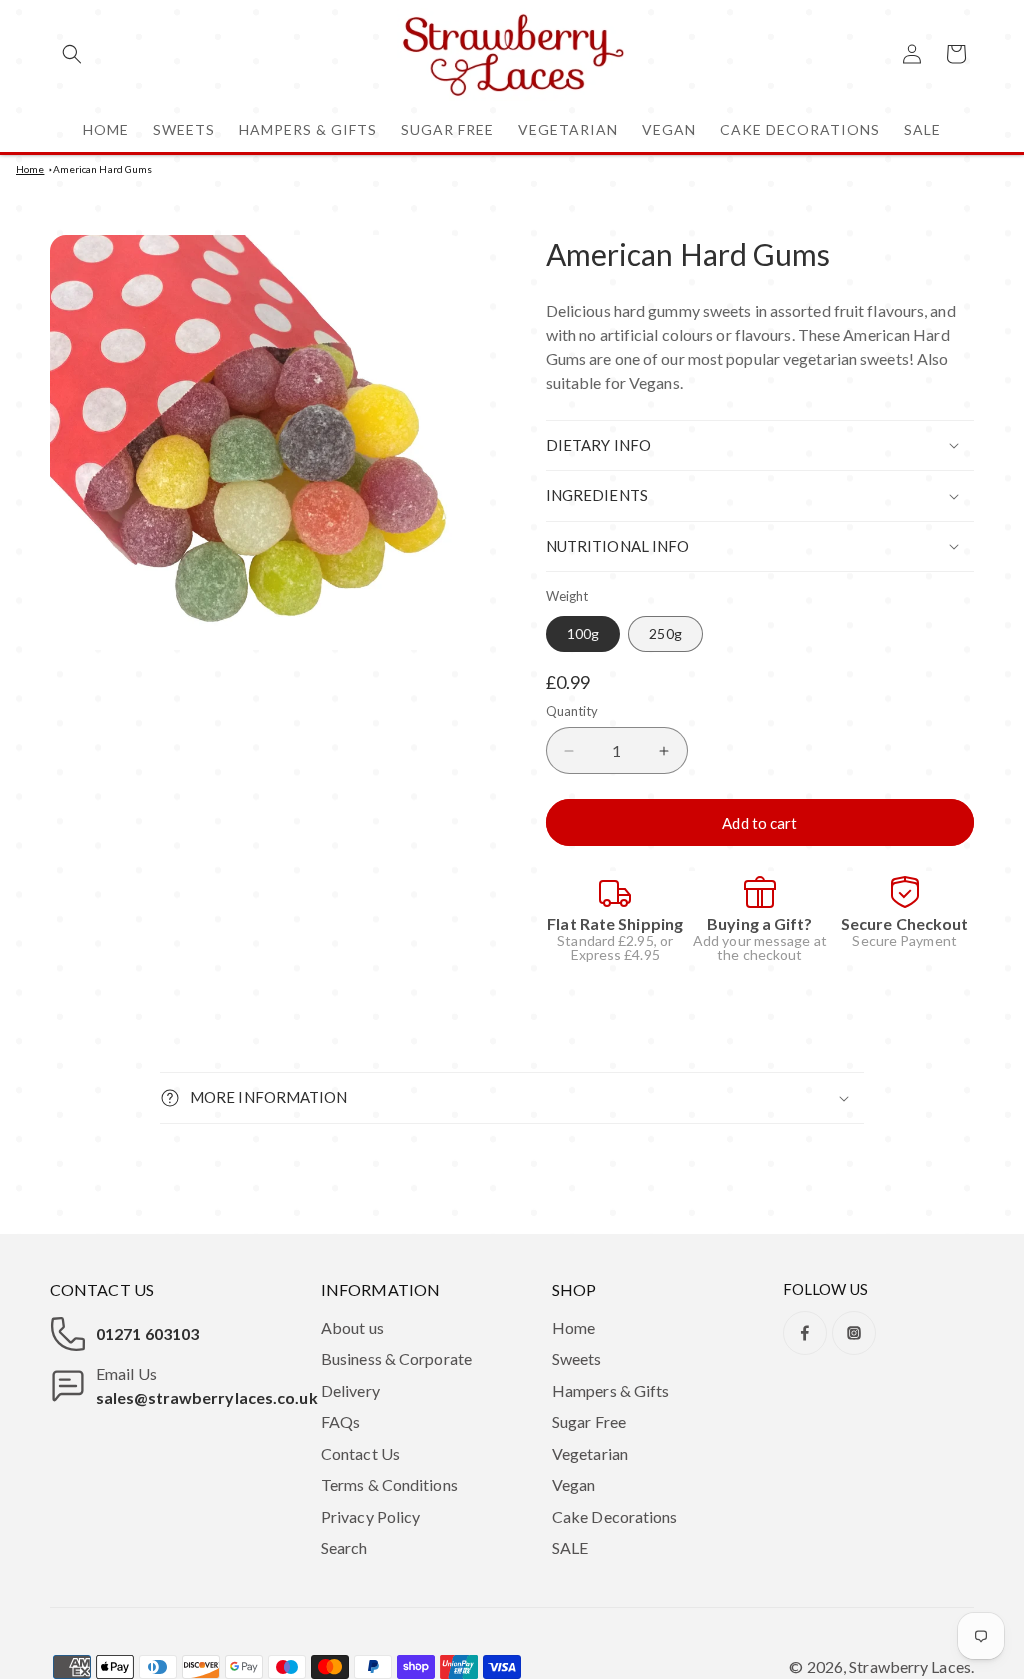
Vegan (574, 1484)
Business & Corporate (396, 1358)
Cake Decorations (615, 1516)
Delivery (350, 1390)
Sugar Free (589, 1421)
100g (583, 633)
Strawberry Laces (910, 1666)
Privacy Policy (370, 1516)
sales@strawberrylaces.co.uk (207, 1397)
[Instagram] (854, 1333)
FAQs (340, 1421)
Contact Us (360, 1453)
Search (344, 1547)
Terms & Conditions (389, 1484)
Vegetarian (590, 1453)
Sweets (577, 1358)
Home (30, 169)
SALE (570, 1547)
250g (665, 633)
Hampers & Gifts (611, 1390)
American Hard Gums (103, 169)
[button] (72, 54)
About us (352, 1327)
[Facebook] (805, 1333)
